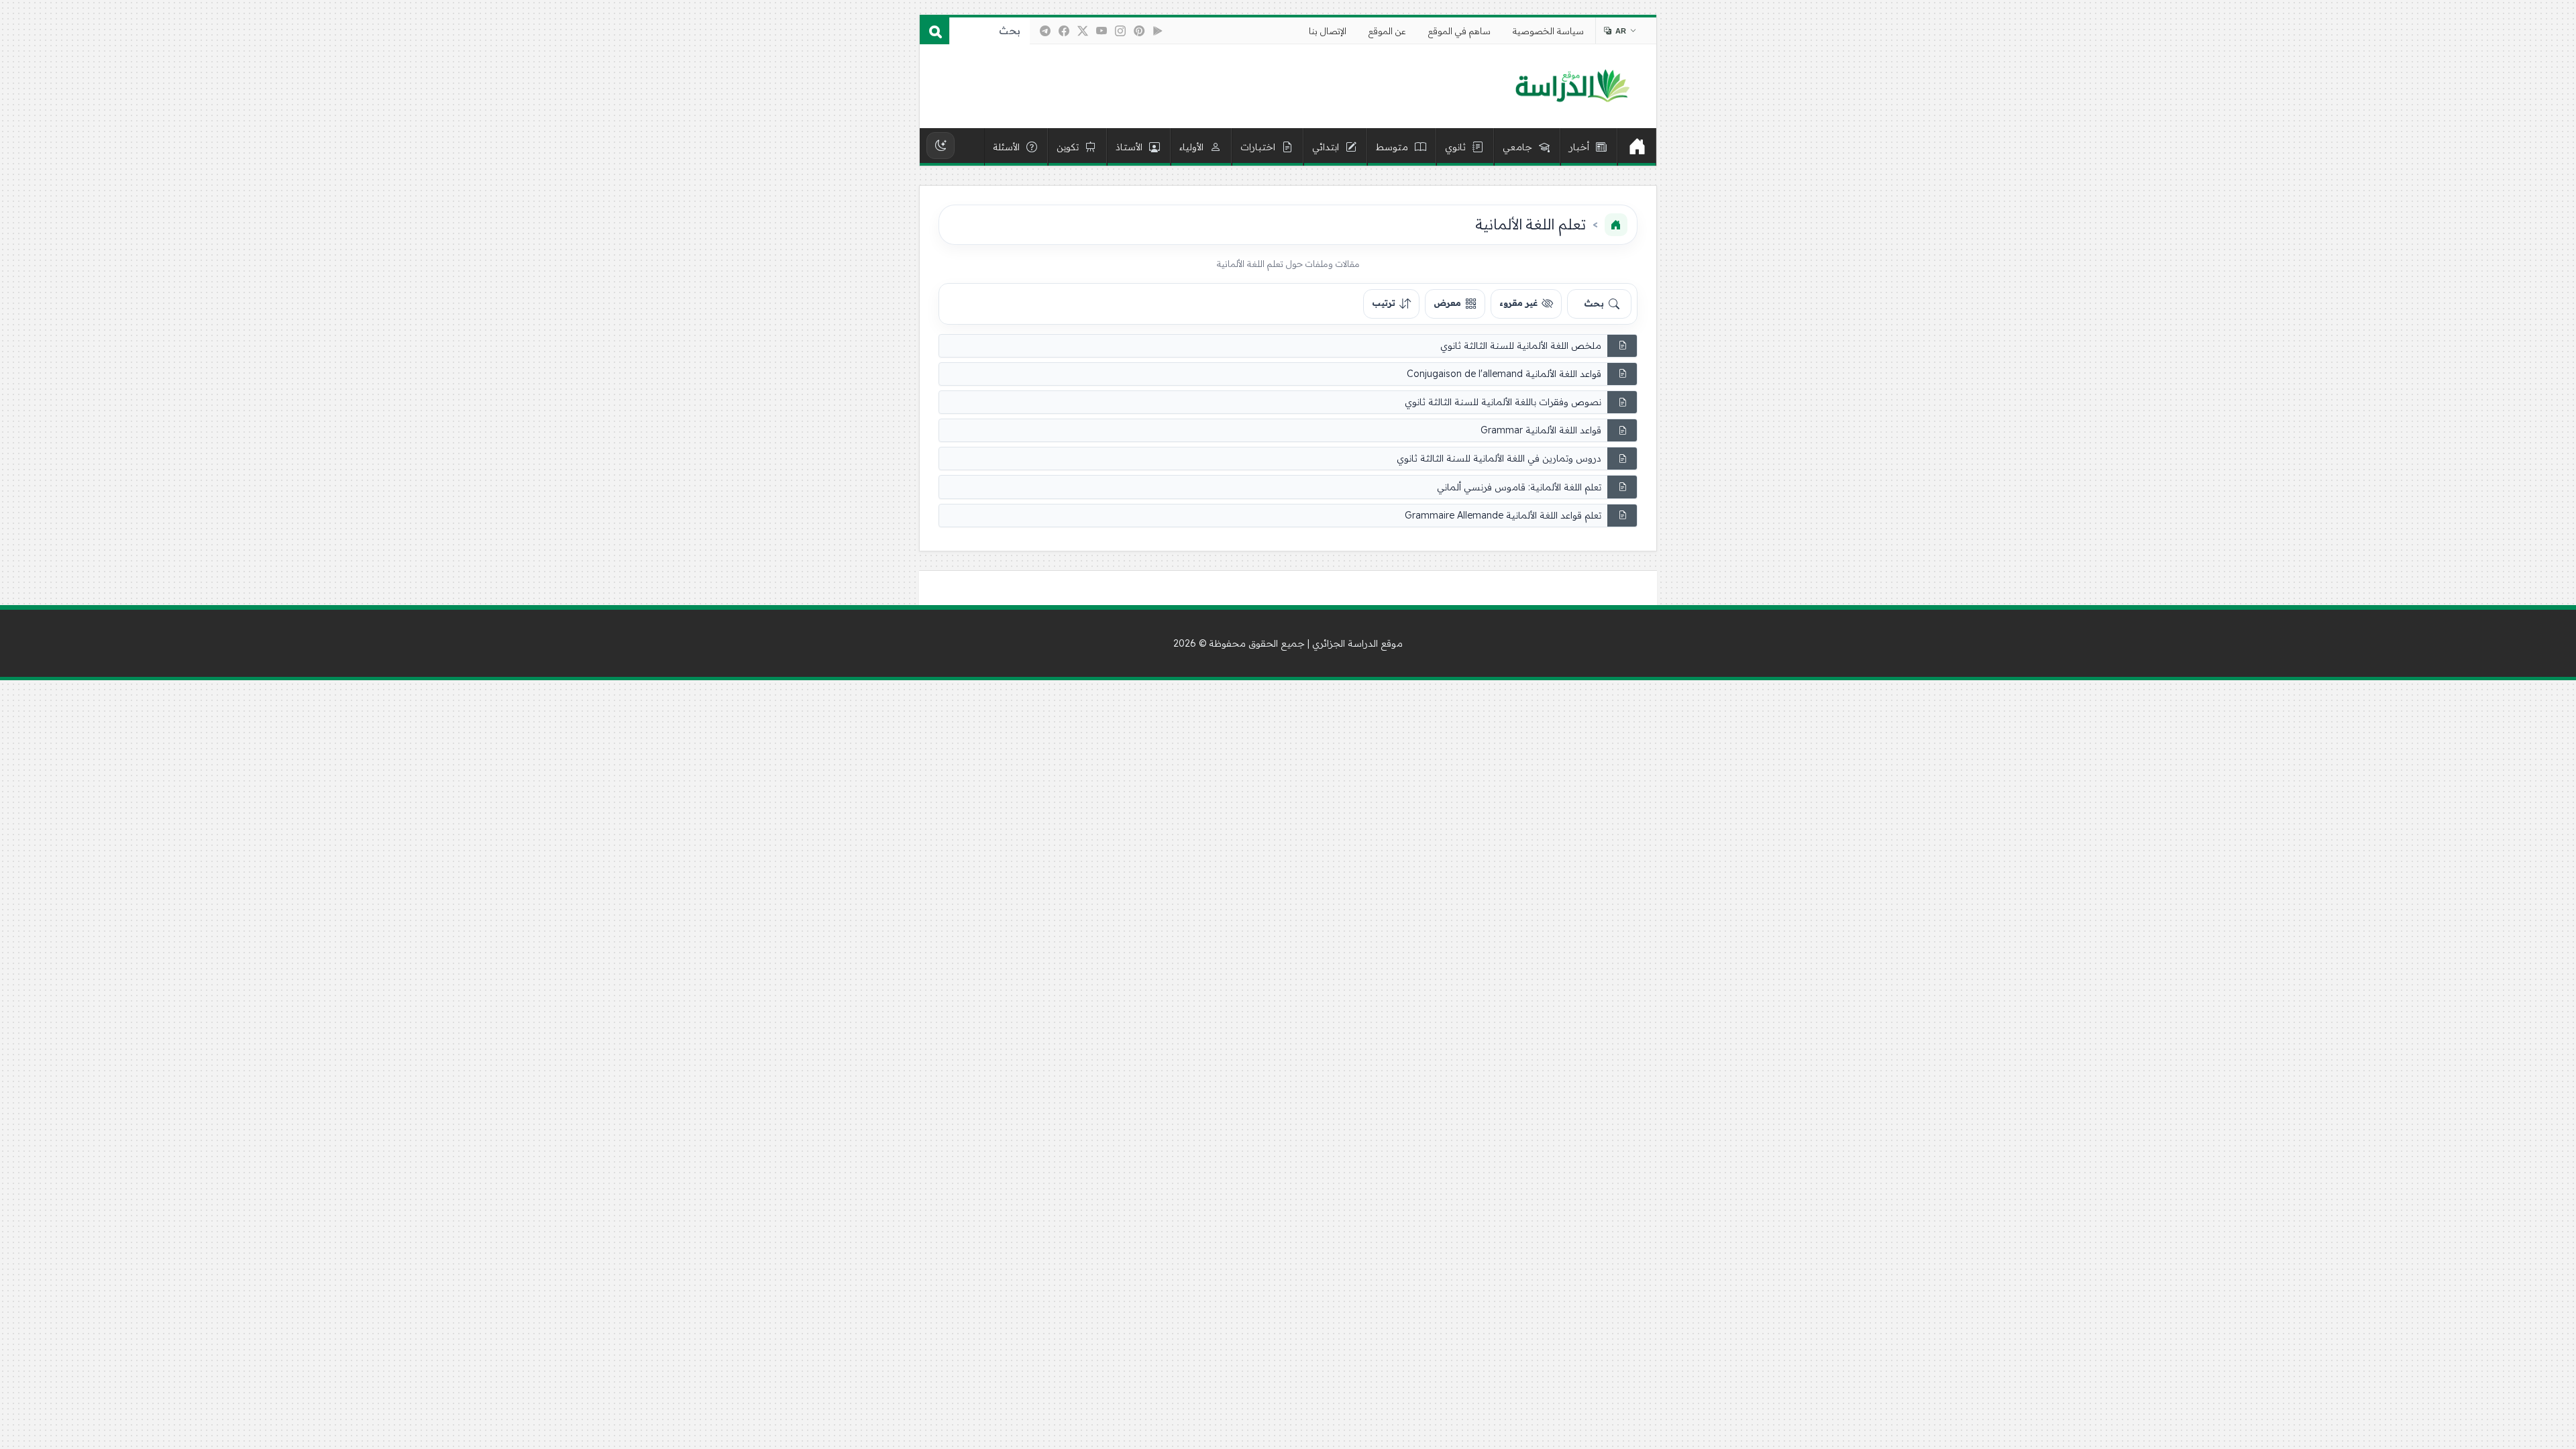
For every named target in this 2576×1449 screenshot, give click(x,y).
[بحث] (934, 31)
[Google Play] (1158, 31)
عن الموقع (1387, 31)
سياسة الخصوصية (1548, 31)
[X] (1083, 31)
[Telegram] (1045, 31)
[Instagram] (1120, 31)
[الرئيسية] (1637, 147)
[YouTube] (1102, 31)
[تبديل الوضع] (941, 146)
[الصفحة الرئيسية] (1616, 225)
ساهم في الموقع (1459, 31)
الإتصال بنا (1328, 31)
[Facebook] (1064, 31)
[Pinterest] (1139, 31)
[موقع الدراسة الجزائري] (1572, 87)
